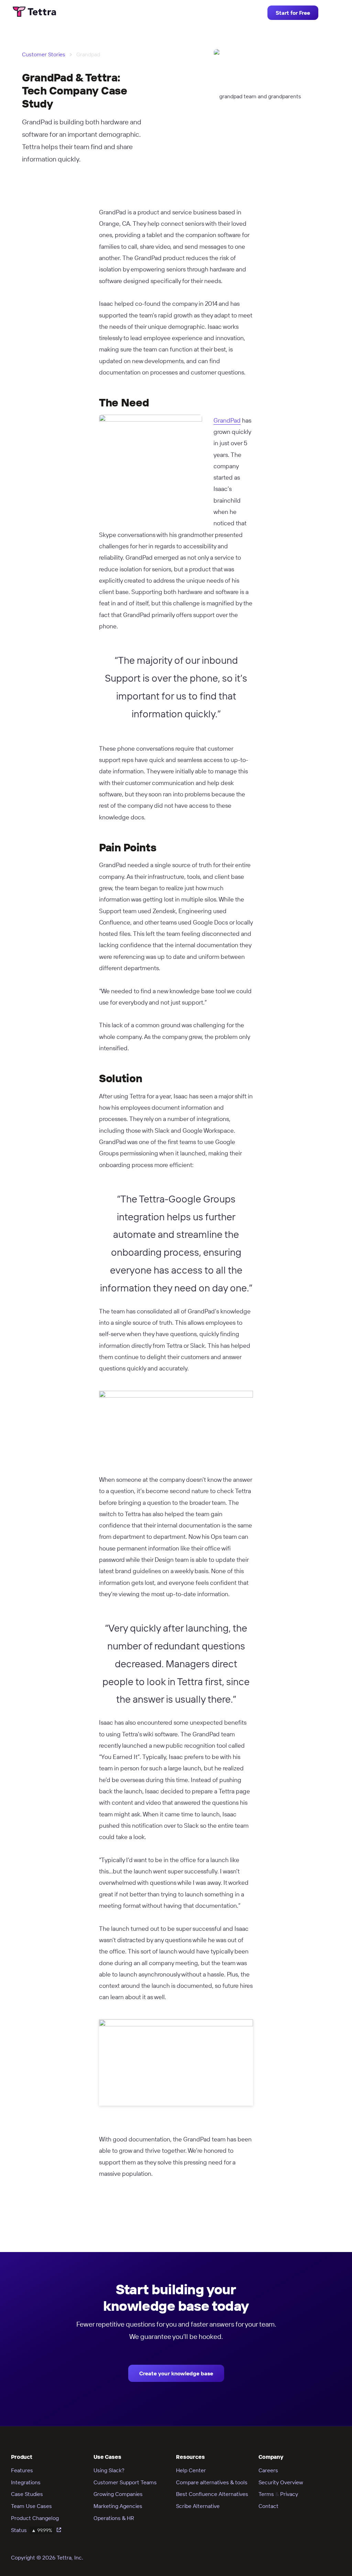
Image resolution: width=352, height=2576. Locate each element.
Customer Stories (44, 54)
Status (32, 2530)
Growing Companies (118, 2494)
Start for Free (293, 13)
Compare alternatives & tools (212, 2482)
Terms (266, 2494)
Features (22, 2470)
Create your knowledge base (176, 2373)
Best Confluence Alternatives (212, 2494)
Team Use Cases (31, 2506)
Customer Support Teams (125, 2482)
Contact (268, 2506)
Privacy (289, 2494)
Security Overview (281, 2482)
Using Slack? (109, 2470)
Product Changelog (35, 2518)
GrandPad (227, 420)
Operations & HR (114, 2518)
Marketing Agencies (118, 2506)
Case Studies (27, 2494)
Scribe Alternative (198, 2506)
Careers (268, 2470)
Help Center (191, 2470)
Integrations (26, 2482)
